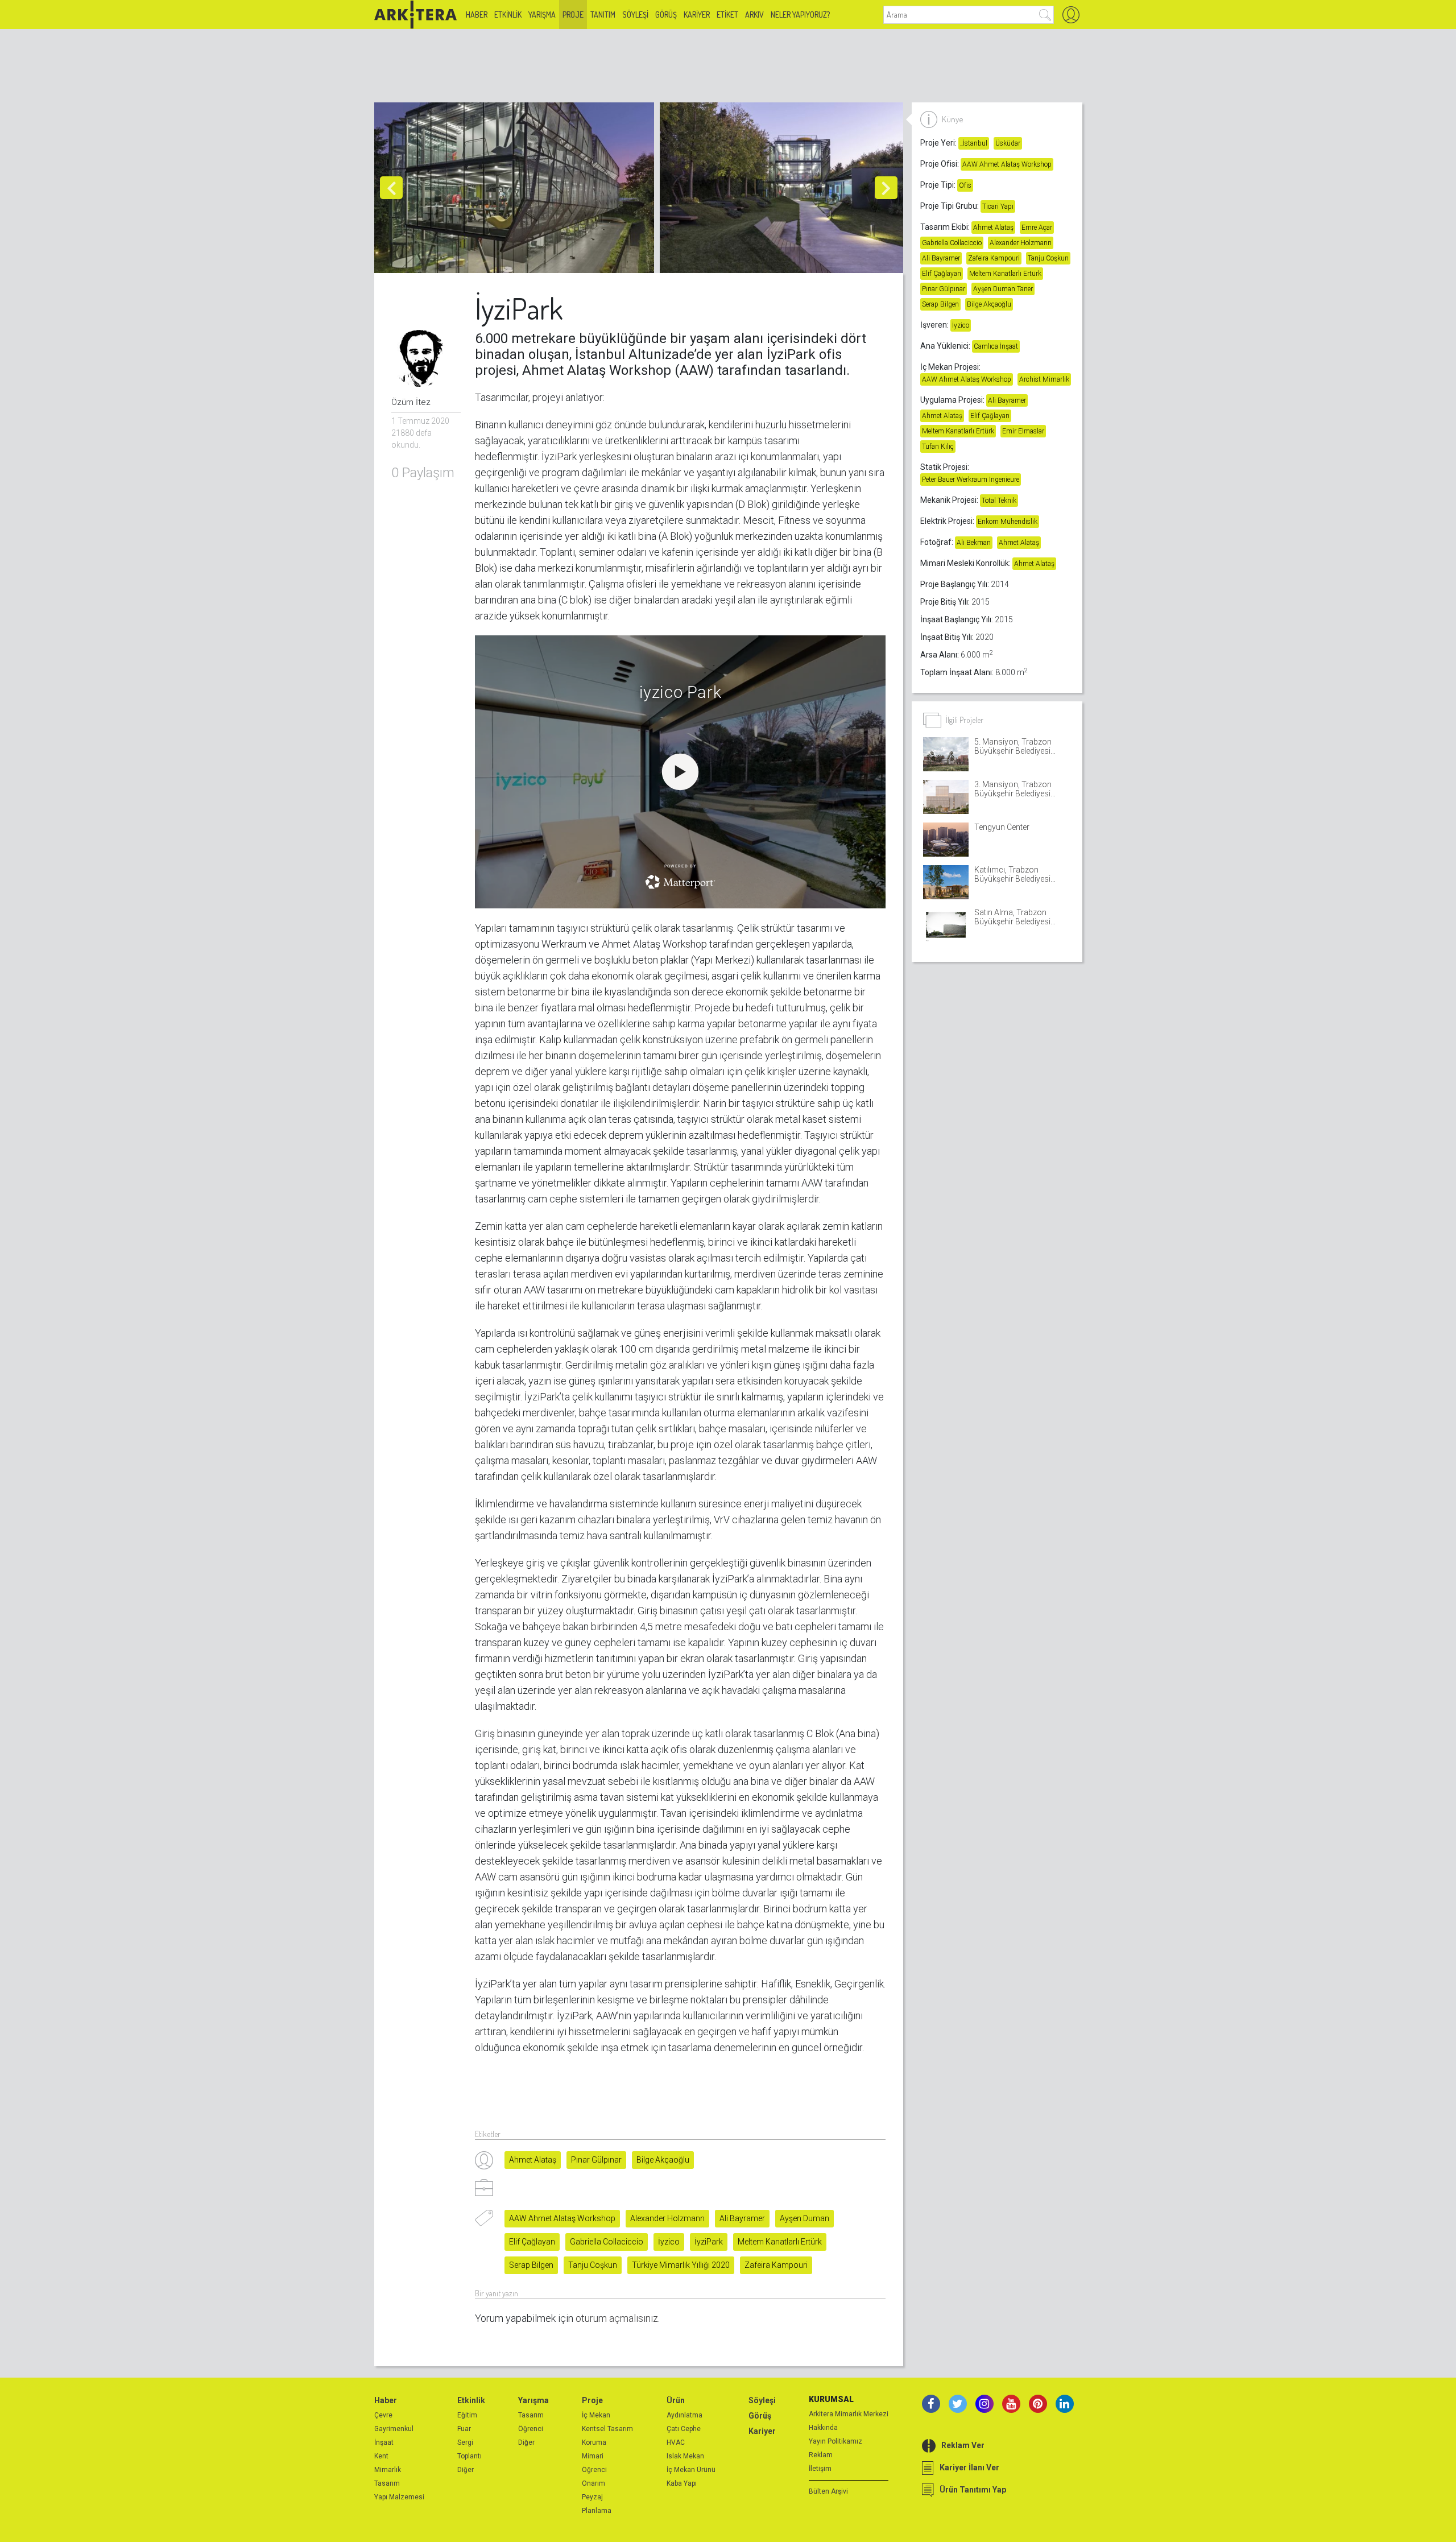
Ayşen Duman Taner (1003, 289)
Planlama (597, 2511)
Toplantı (470, 2456)
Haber (477, 15)
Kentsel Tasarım (607, 2429)
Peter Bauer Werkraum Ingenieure (971, 480)
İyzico (669, 2242)
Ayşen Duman (804, 2218)
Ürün (676, 2400)
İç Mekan (596, 2415)
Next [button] (886, 188)
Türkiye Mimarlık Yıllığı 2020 (681, 2265)
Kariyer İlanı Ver (969, 2467)
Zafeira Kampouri (776, 2265)
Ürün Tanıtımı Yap (973, 2490)
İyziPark (709, 2242)
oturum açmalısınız (617, 2318)
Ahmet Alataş (533, 2160)
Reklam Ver (963, 2445)
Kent (381, 2456)
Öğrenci (531, 2429)
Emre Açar (1037, 228)
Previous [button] (391, 188)
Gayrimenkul (394, 2429)
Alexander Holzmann (667, 2218)
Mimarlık (388, 2470)
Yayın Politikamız (835, 2441)
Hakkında (823, 2428)
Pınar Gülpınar (596, 2160)
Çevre (383, 2415)
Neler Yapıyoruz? (800, 15)
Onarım (593, 2483)
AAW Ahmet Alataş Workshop (562, 2218)
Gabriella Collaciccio (607, 2242)
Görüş (666, 15)
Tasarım (387, 2483)
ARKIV (754, 15)
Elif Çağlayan (532, 2242)
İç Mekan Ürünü (691, 2470)
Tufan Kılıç (938, 447)
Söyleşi (635, 15)
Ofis (965, 185)
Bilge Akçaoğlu (663, 2160)
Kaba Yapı (682, 2483)
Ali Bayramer (742, 2218)
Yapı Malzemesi (399, 2497)
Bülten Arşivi (828, 2491)
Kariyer (697, 15)
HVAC (676, 2442)
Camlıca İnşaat (996, 346)
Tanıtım (603, 15)
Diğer (466, 2470)
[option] (517, 188)
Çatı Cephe (684, 2429)
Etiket (727, 15)
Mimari (593, 2456)
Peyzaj (592, 2497)
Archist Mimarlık (1044, 379)
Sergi (465, 2442)
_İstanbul (974, 143)
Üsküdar (1008, 143)
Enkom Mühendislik (1008, 522)
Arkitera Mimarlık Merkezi (849, 2414)
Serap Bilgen (531, 2265)
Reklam (821, 2455)
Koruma (594, 2442)
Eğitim (467, 2415)
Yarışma (542, 15)
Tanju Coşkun (593, 2265)
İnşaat (384, 2442)
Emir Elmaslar (1023, 431)
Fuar (464, 2429)
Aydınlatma (684, 2415)
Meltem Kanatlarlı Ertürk (780, 2242)
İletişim (820, 2469)
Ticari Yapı (998, 206)
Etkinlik (508, 15)
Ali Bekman (974, 543)
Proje (573, 15)
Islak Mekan (685, 2456)
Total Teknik (999, 501)
